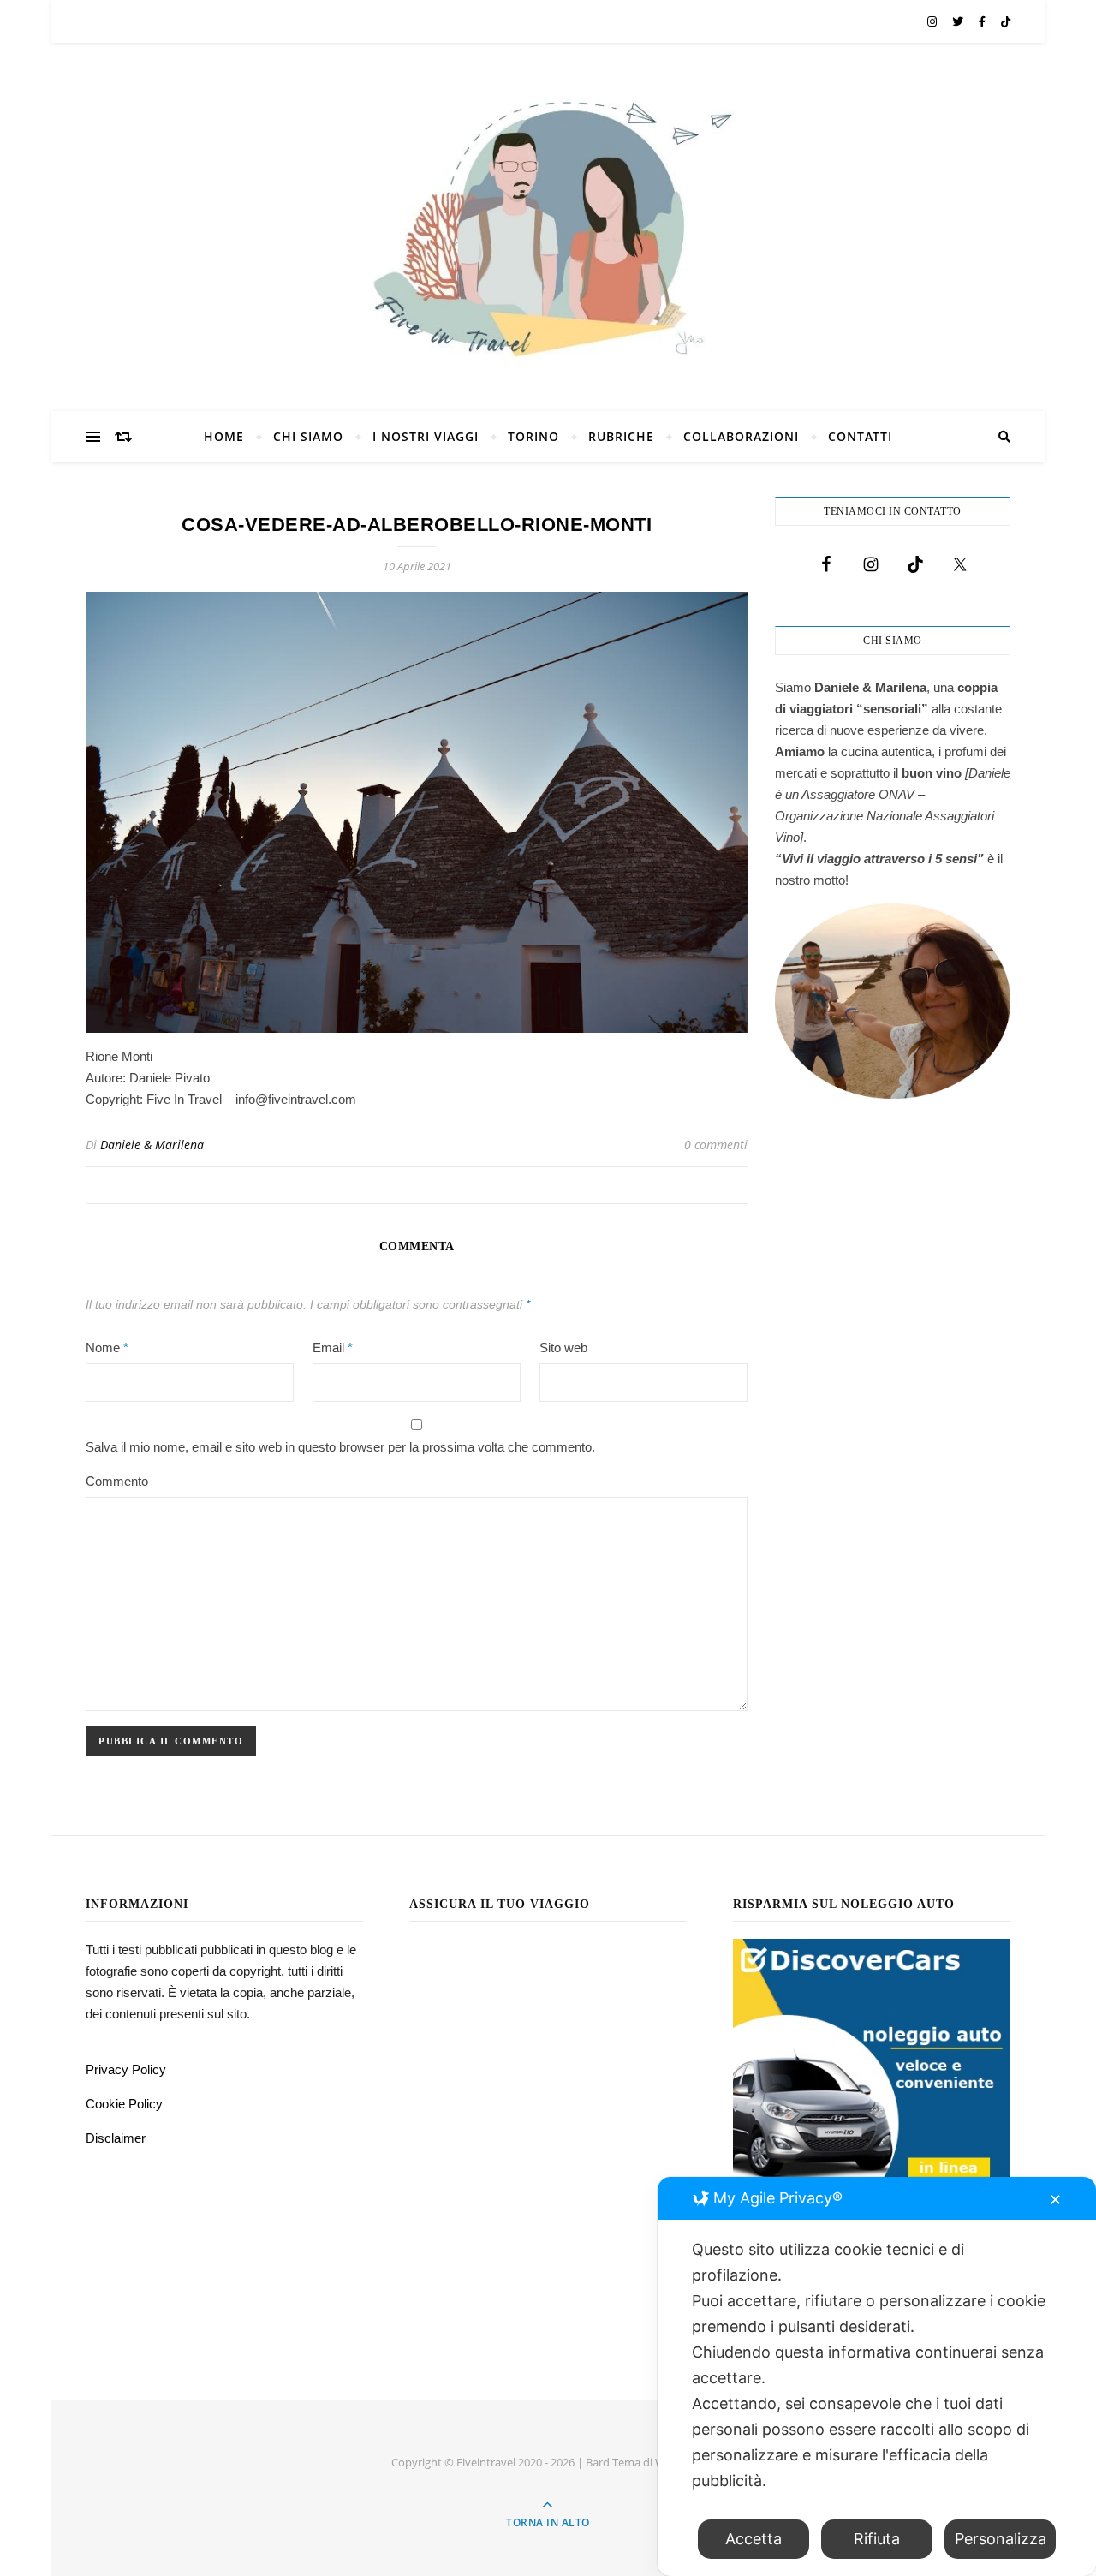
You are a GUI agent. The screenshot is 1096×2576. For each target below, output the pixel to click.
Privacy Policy (126, 2069)
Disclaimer (116, 2138)
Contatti (860, 436)
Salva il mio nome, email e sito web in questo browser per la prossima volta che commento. (340, 1447)
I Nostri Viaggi (426, 436)
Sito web (563, 1348)
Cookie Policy (124, 2104)
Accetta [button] (753, 2539)
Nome (107, 1348)
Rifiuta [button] (877, 2539)
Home (224, 436)
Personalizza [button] (1001, 2539)
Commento (117, 1481)
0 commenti (716, 1145)
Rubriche (621, 436)
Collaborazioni (741, 436)
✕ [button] (1055, 2200)
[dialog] (877, 2376)
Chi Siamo (308, 436)
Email (333, 1348)
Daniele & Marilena (152, 1145)
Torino (533, 436)
